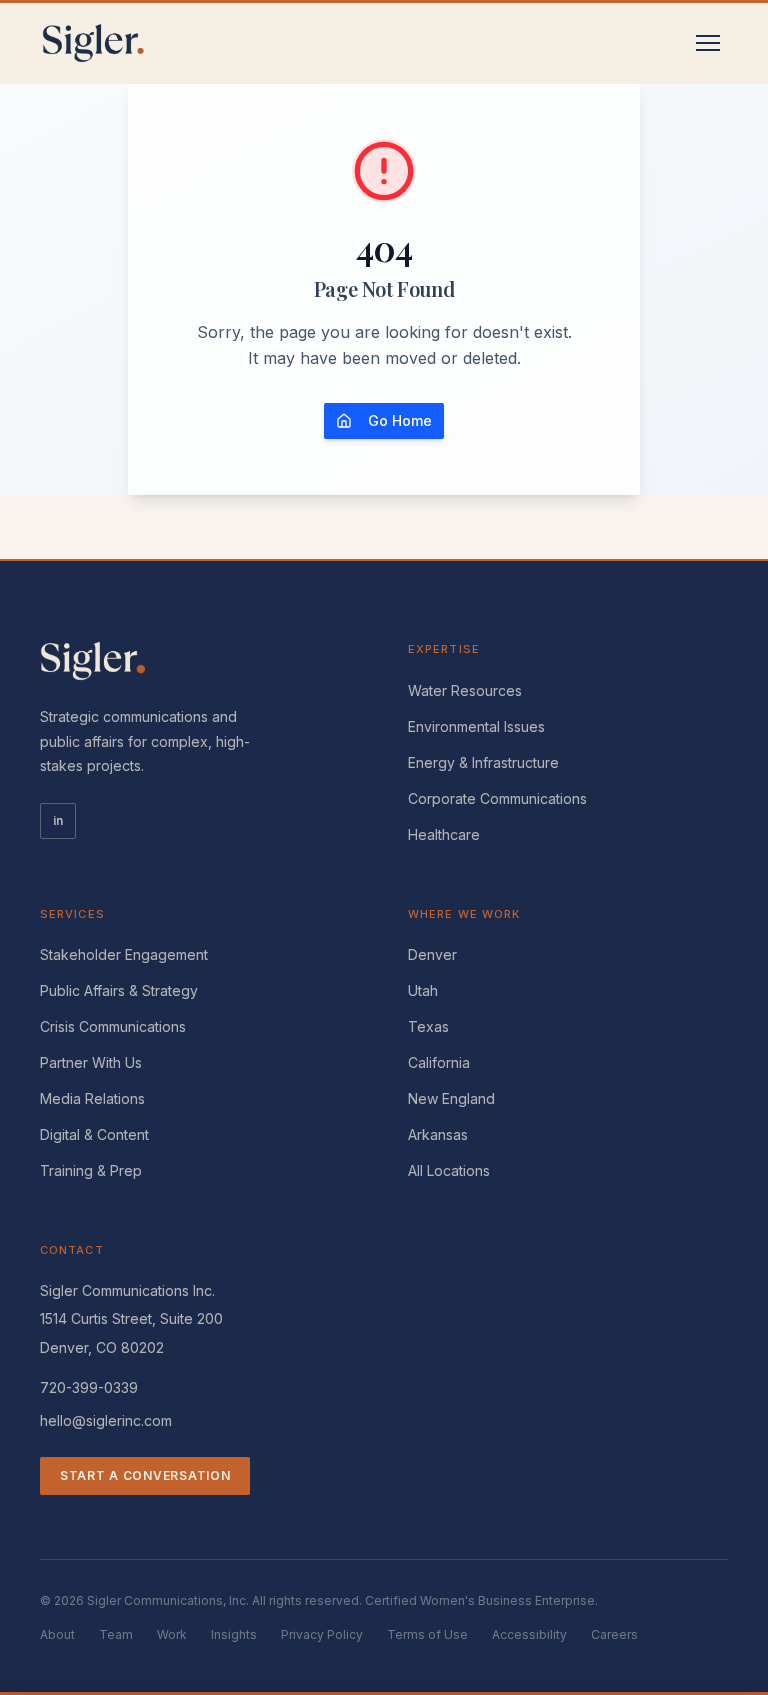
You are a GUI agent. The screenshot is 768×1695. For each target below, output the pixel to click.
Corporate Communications (497, 798)
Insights (234, 1634)
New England (451, 1098)
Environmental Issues (476, 726)
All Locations (449, 1170)
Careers (614, 1634)
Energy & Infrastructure (483, 762)
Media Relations (92, 1098)
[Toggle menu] (708, 43)
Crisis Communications (113, 1026)
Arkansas (438, 1134)
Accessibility (529, 1634)
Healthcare (444, 834)
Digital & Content (94, 1134)
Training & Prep (91, 1170)
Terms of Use (427, 1634)
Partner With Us (91, 1062)
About (57, 1634)
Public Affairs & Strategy (119, 990)
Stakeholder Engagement (124, 954)
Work (172, 1634)
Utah (423, 990)
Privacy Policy (322, 1634)
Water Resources (465, 690)
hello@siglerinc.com (106, 1420)
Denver (432, 954)
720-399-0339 (89, 1387)
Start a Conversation (145, 1475)
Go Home (400, 420)
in (58, 820)
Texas (428, 1026)
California (439, 1062)
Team (116, 1634)
